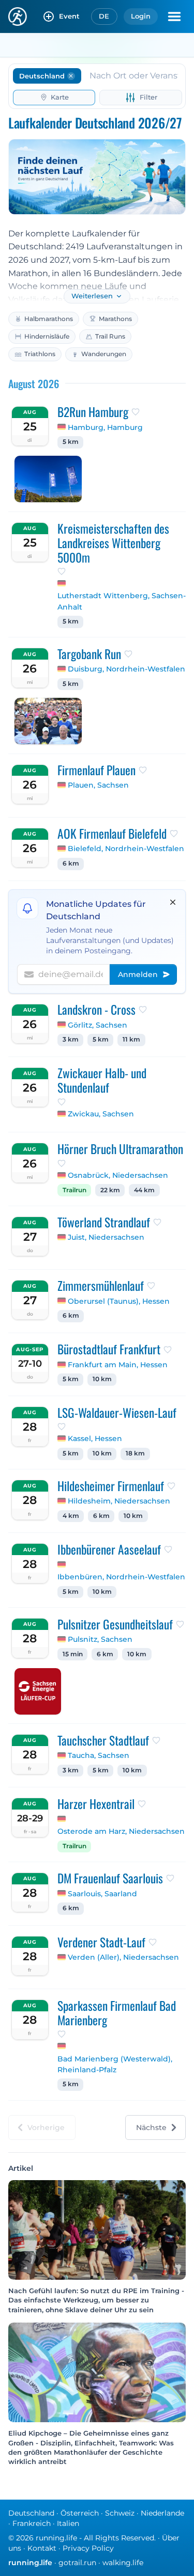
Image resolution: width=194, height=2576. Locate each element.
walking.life (123, 2563)
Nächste (151, 2127)
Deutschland (31, 2513)
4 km (71, 1516)
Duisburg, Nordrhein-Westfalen (126, 669)
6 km (71, 863)
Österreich (80, 2513)
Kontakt (42, 2548)
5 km (71, 442)
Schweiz (120, 2513)
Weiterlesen (92, 296)
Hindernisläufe (47, 336)
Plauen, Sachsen (98, 785)
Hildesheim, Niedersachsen (119, 1501)
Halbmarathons (49, 319)
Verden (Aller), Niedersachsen (123, 1957)
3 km (71, 1039)
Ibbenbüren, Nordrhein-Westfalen (121, 1577)
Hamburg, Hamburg (105, 427)
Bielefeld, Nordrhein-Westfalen (126, 849)
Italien (68, 2523)
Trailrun (74, 1190)
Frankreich (32, 2523)
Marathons (115, 319)
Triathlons (40, 354)
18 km (135, 1453)
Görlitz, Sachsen (98, 1025)
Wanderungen (104, 354)
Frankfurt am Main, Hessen (118, 1365)
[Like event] (136, 412)
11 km (131, 1039)
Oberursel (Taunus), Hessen (119, 1301)
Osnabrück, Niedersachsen (118, 1175)
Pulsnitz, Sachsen (100, 1639)
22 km (110, 1190)
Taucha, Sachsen (99, 1755)
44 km (144, 1190)
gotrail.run (77, 2563)
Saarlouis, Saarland (102, 1894)
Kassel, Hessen (95, 1438)
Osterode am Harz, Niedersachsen (121, 1831)
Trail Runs (110, 336)
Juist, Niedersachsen (106, 1237)
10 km (102, 1379)
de (104, 16)
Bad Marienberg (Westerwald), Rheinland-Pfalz (115, 2065)
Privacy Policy (88, 2548)
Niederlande (162, 2513)
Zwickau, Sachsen (101, 1114)
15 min (73, 1654)
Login (141, 16)
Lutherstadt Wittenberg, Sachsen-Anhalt (122, 601)
